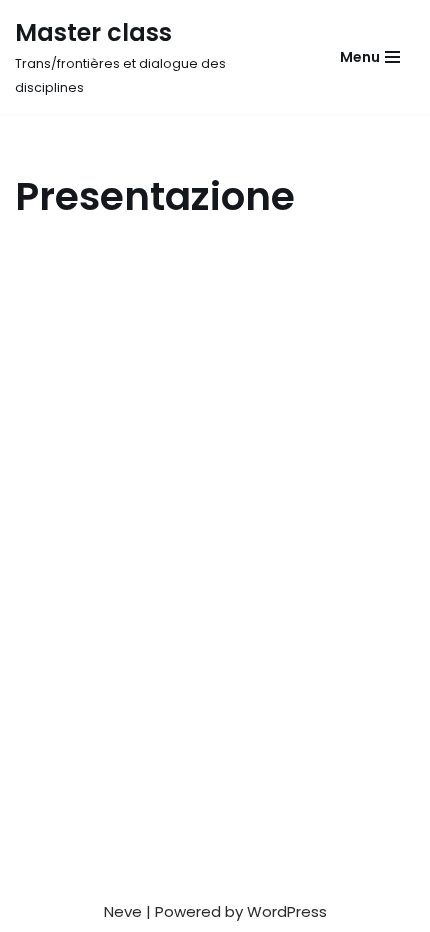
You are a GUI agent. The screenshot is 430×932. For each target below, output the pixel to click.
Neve (123, 911)
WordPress (287, 911)
